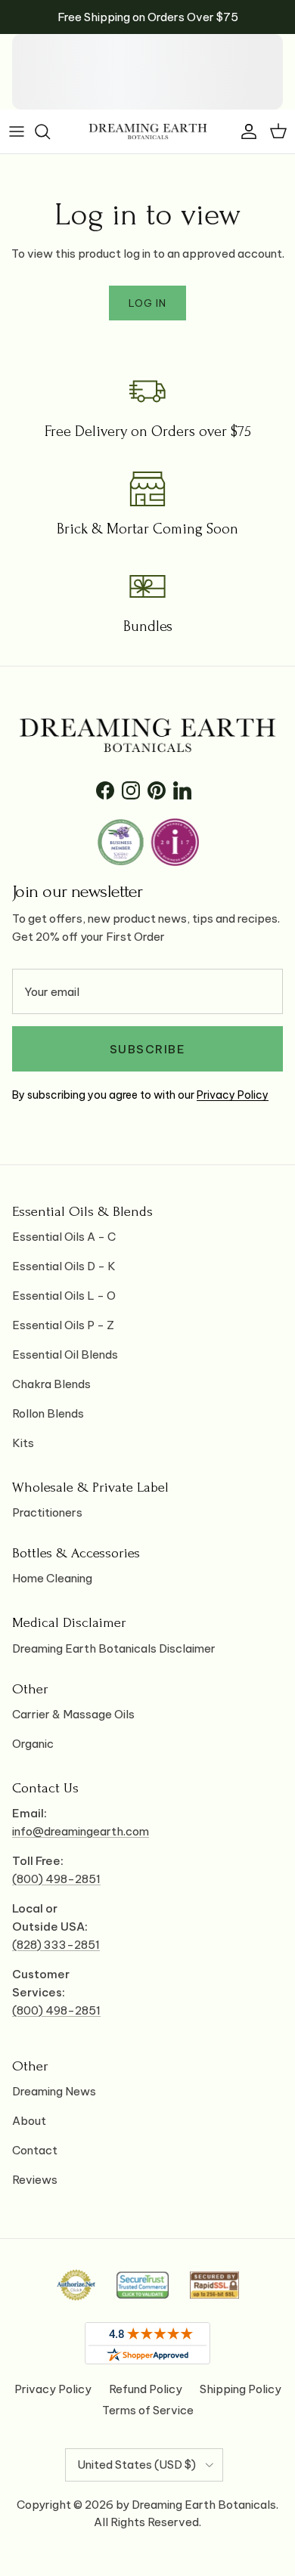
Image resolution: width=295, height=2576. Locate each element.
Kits (23, 1443)
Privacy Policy (233, 1095)
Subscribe (148, 1049)
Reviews (35, 2180)
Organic (33, 1744)
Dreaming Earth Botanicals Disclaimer (114, 1648)
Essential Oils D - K (64, 1266)
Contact (35, 2150)
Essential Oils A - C (64, 1237)
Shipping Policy (241, 2389)
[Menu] (17, 131)
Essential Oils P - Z (63, 1325)
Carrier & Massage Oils (73, 1714)
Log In (147, 303)
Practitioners (47, 1512)
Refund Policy (146, 2389)
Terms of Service (148, 2410)
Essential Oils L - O (64, 1296)
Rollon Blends (48, 1413)
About (29, 2121)
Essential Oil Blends (65, 1354)
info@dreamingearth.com (81, 1831)
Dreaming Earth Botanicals (204, 2505)
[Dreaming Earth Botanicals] (148, 131)
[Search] (50, 131)
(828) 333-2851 (56, 1945)
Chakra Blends (51, 1384)
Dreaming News (54, 2091)
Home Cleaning (52, 1578)
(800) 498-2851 (56, 1879)
